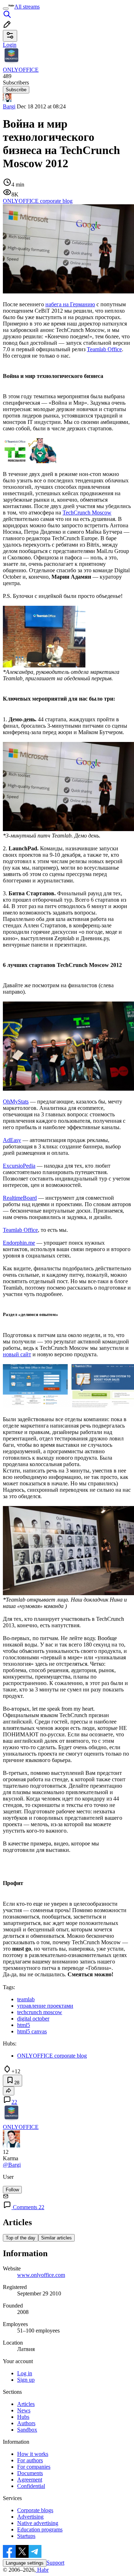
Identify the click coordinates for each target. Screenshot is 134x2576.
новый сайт (17, 1354)
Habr (42, 2570)
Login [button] (10, 45)
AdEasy (12, 1140)
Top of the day (21, 2238)
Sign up (26, 2380)
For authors (30, 2460)
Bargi (9, 106)
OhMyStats (16, 1102)
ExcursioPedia (19, 1166)
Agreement (30, 2480)
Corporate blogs (35, 2510)
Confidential (31, 2486)
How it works (33, 2454)
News (24, 2410)
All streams (27, 7)
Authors (26, 2423)
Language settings (25, 2563)
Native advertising (38, 2523)
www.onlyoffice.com (41, 2275)
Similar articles (56, 2238)
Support (55, 2563)
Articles (26, 2404)
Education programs (40, 2529)
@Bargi (12, 2165)
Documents (30, 2473)
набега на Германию (70, 304)
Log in (25, 2373)
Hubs (23, 2417)
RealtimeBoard (20, 1198)
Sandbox (27, 2430)
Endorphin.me (19, 1243)
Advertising (30, 2517)
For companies (34, 2467)
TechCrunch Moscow (87, 513)
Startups (26, 2536)
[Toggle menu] (6, 9)
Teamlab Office (104, 349)
